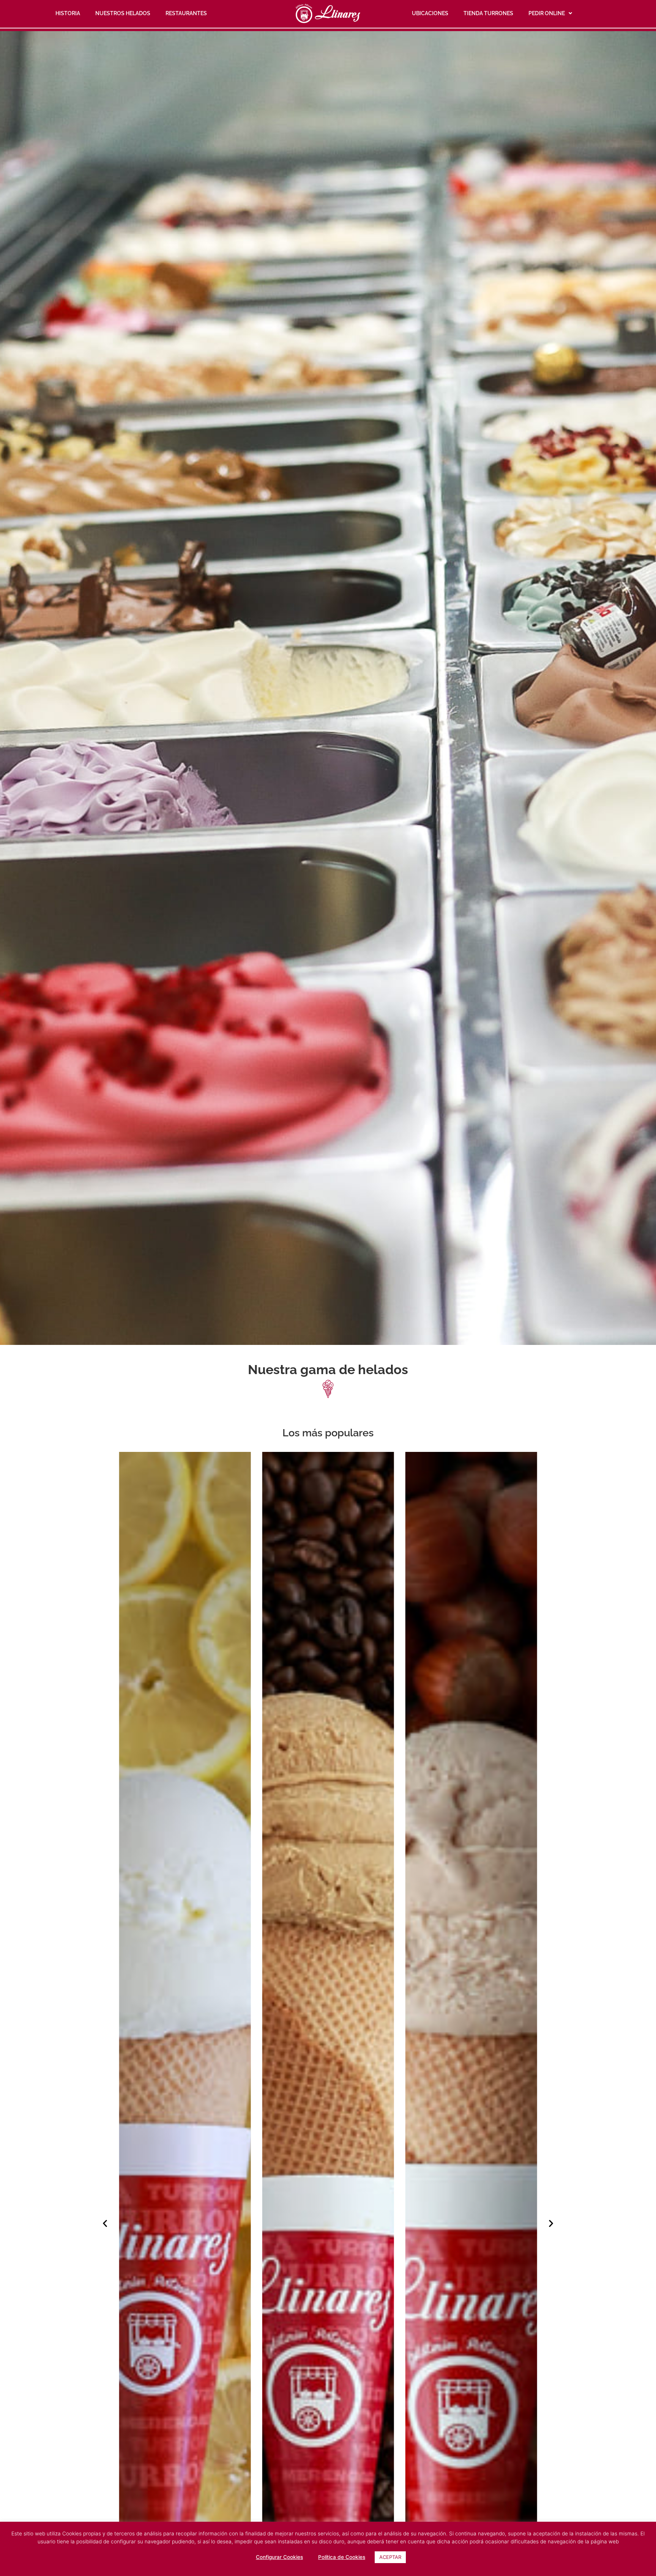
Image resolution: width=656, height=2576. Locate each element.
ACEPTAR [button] (390, 2557)
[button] (105, 2223)
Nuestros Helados (123, 13)
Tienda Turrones (488, 13)
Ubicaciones (430, 13)
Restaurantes (186, 13)
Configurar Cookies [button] (279, 2557)
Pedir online (547, 13)
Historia (68, 13)
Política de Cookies (342, 2557)
